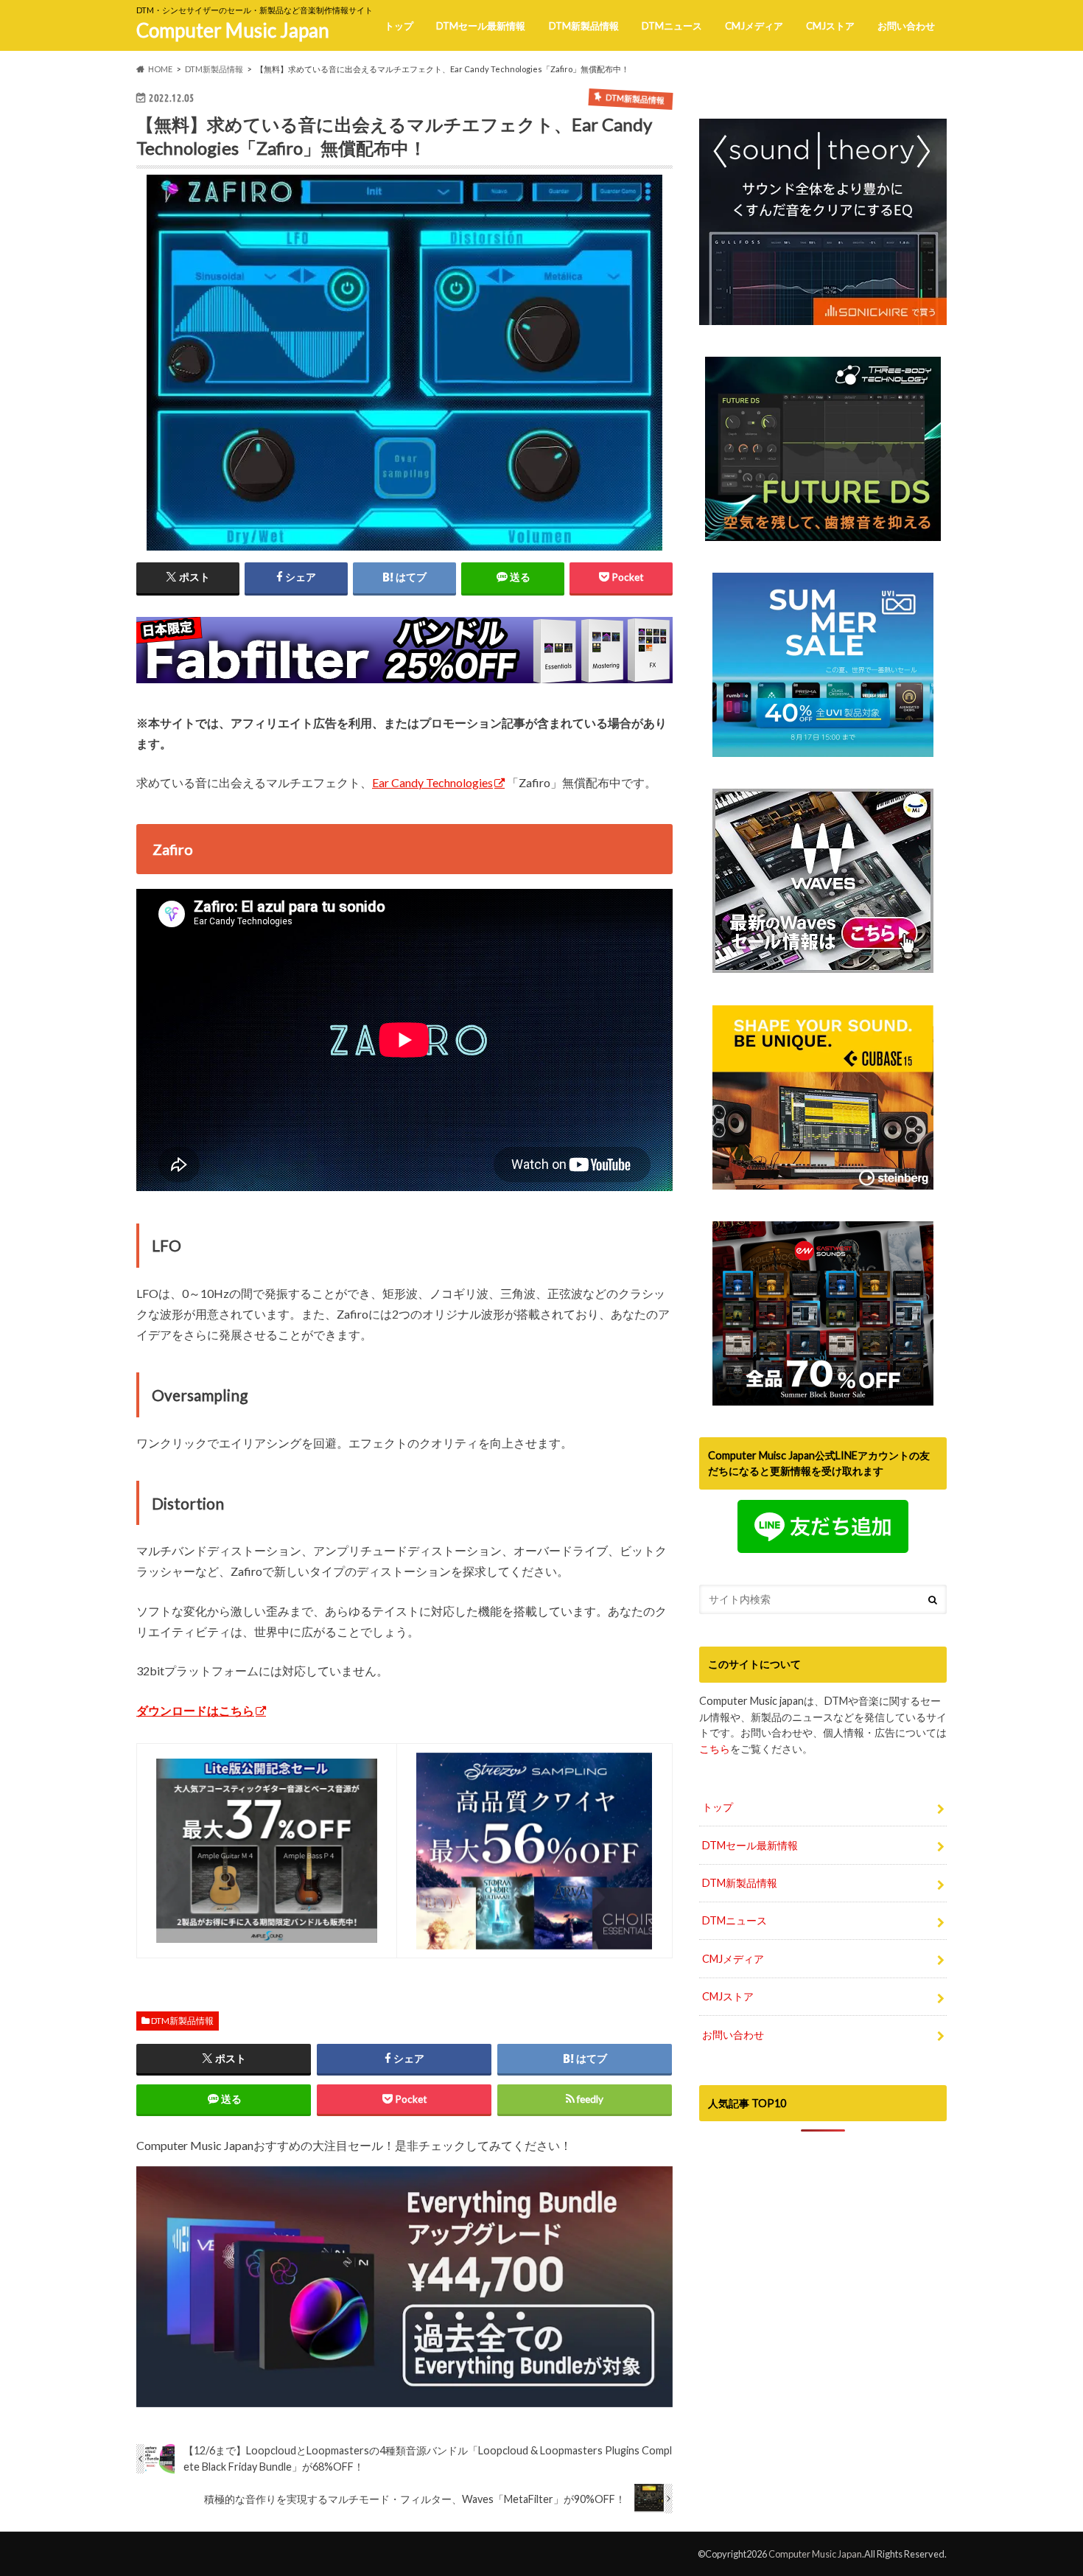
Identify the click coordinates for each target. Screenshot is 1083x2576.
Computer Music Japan (233, 30)
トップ (399, 26)
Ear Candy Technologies (432, 782)
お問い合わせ (906, 26)
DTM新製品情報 (584, 26)
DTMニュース (672, 26)
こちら (715, 1749)
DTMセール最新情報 (481, 26)
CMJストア (830, 26)
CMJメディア (754, 26)
